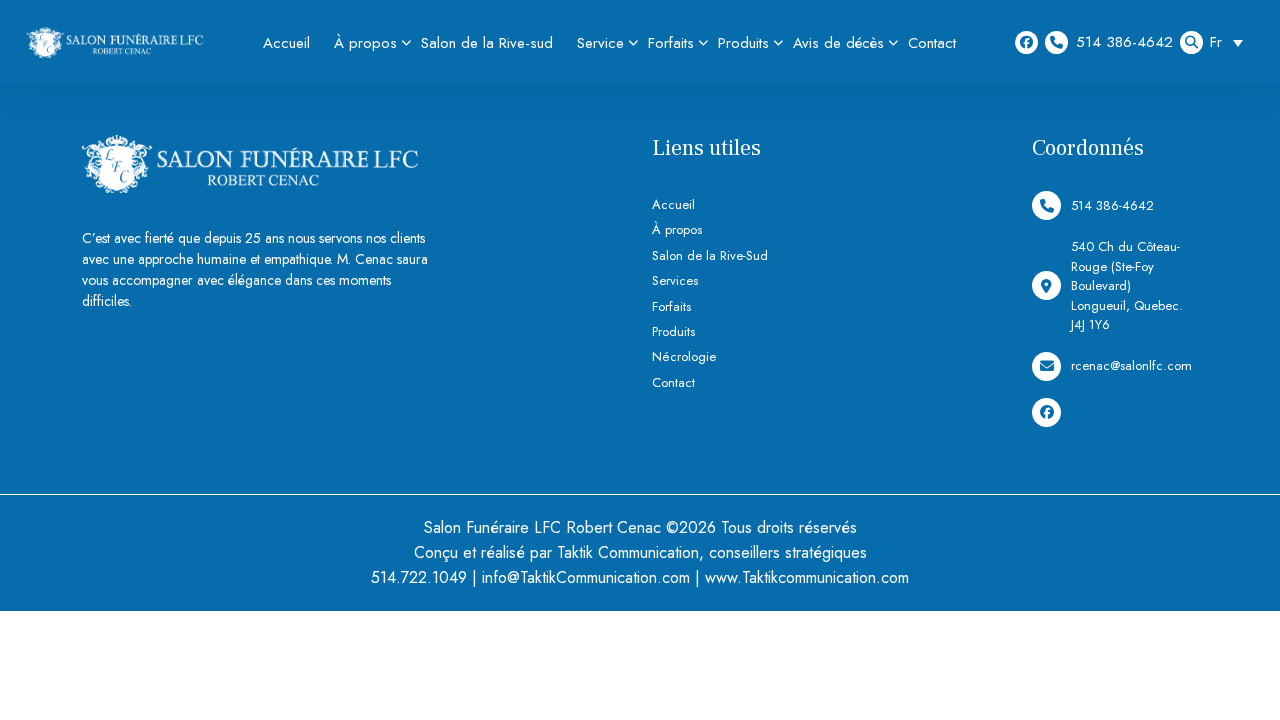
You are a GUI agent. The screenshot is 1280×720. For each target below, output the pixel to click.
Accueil (286, 43)
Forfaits (671, 43)
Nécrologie (684, 356)
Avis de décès (838, 43)
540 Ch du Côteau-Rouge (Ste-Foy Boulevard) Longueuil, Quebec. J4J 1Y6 (1127, 285)
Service (600, 43)
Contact (932, 43)
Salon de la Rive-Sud (710, 255)
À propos (365, 43)
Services (675, 280)
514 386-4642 (1124, 42)
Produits (743, 43)
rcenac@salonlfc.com (1131, 365)
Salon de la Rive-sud (487, 43)
